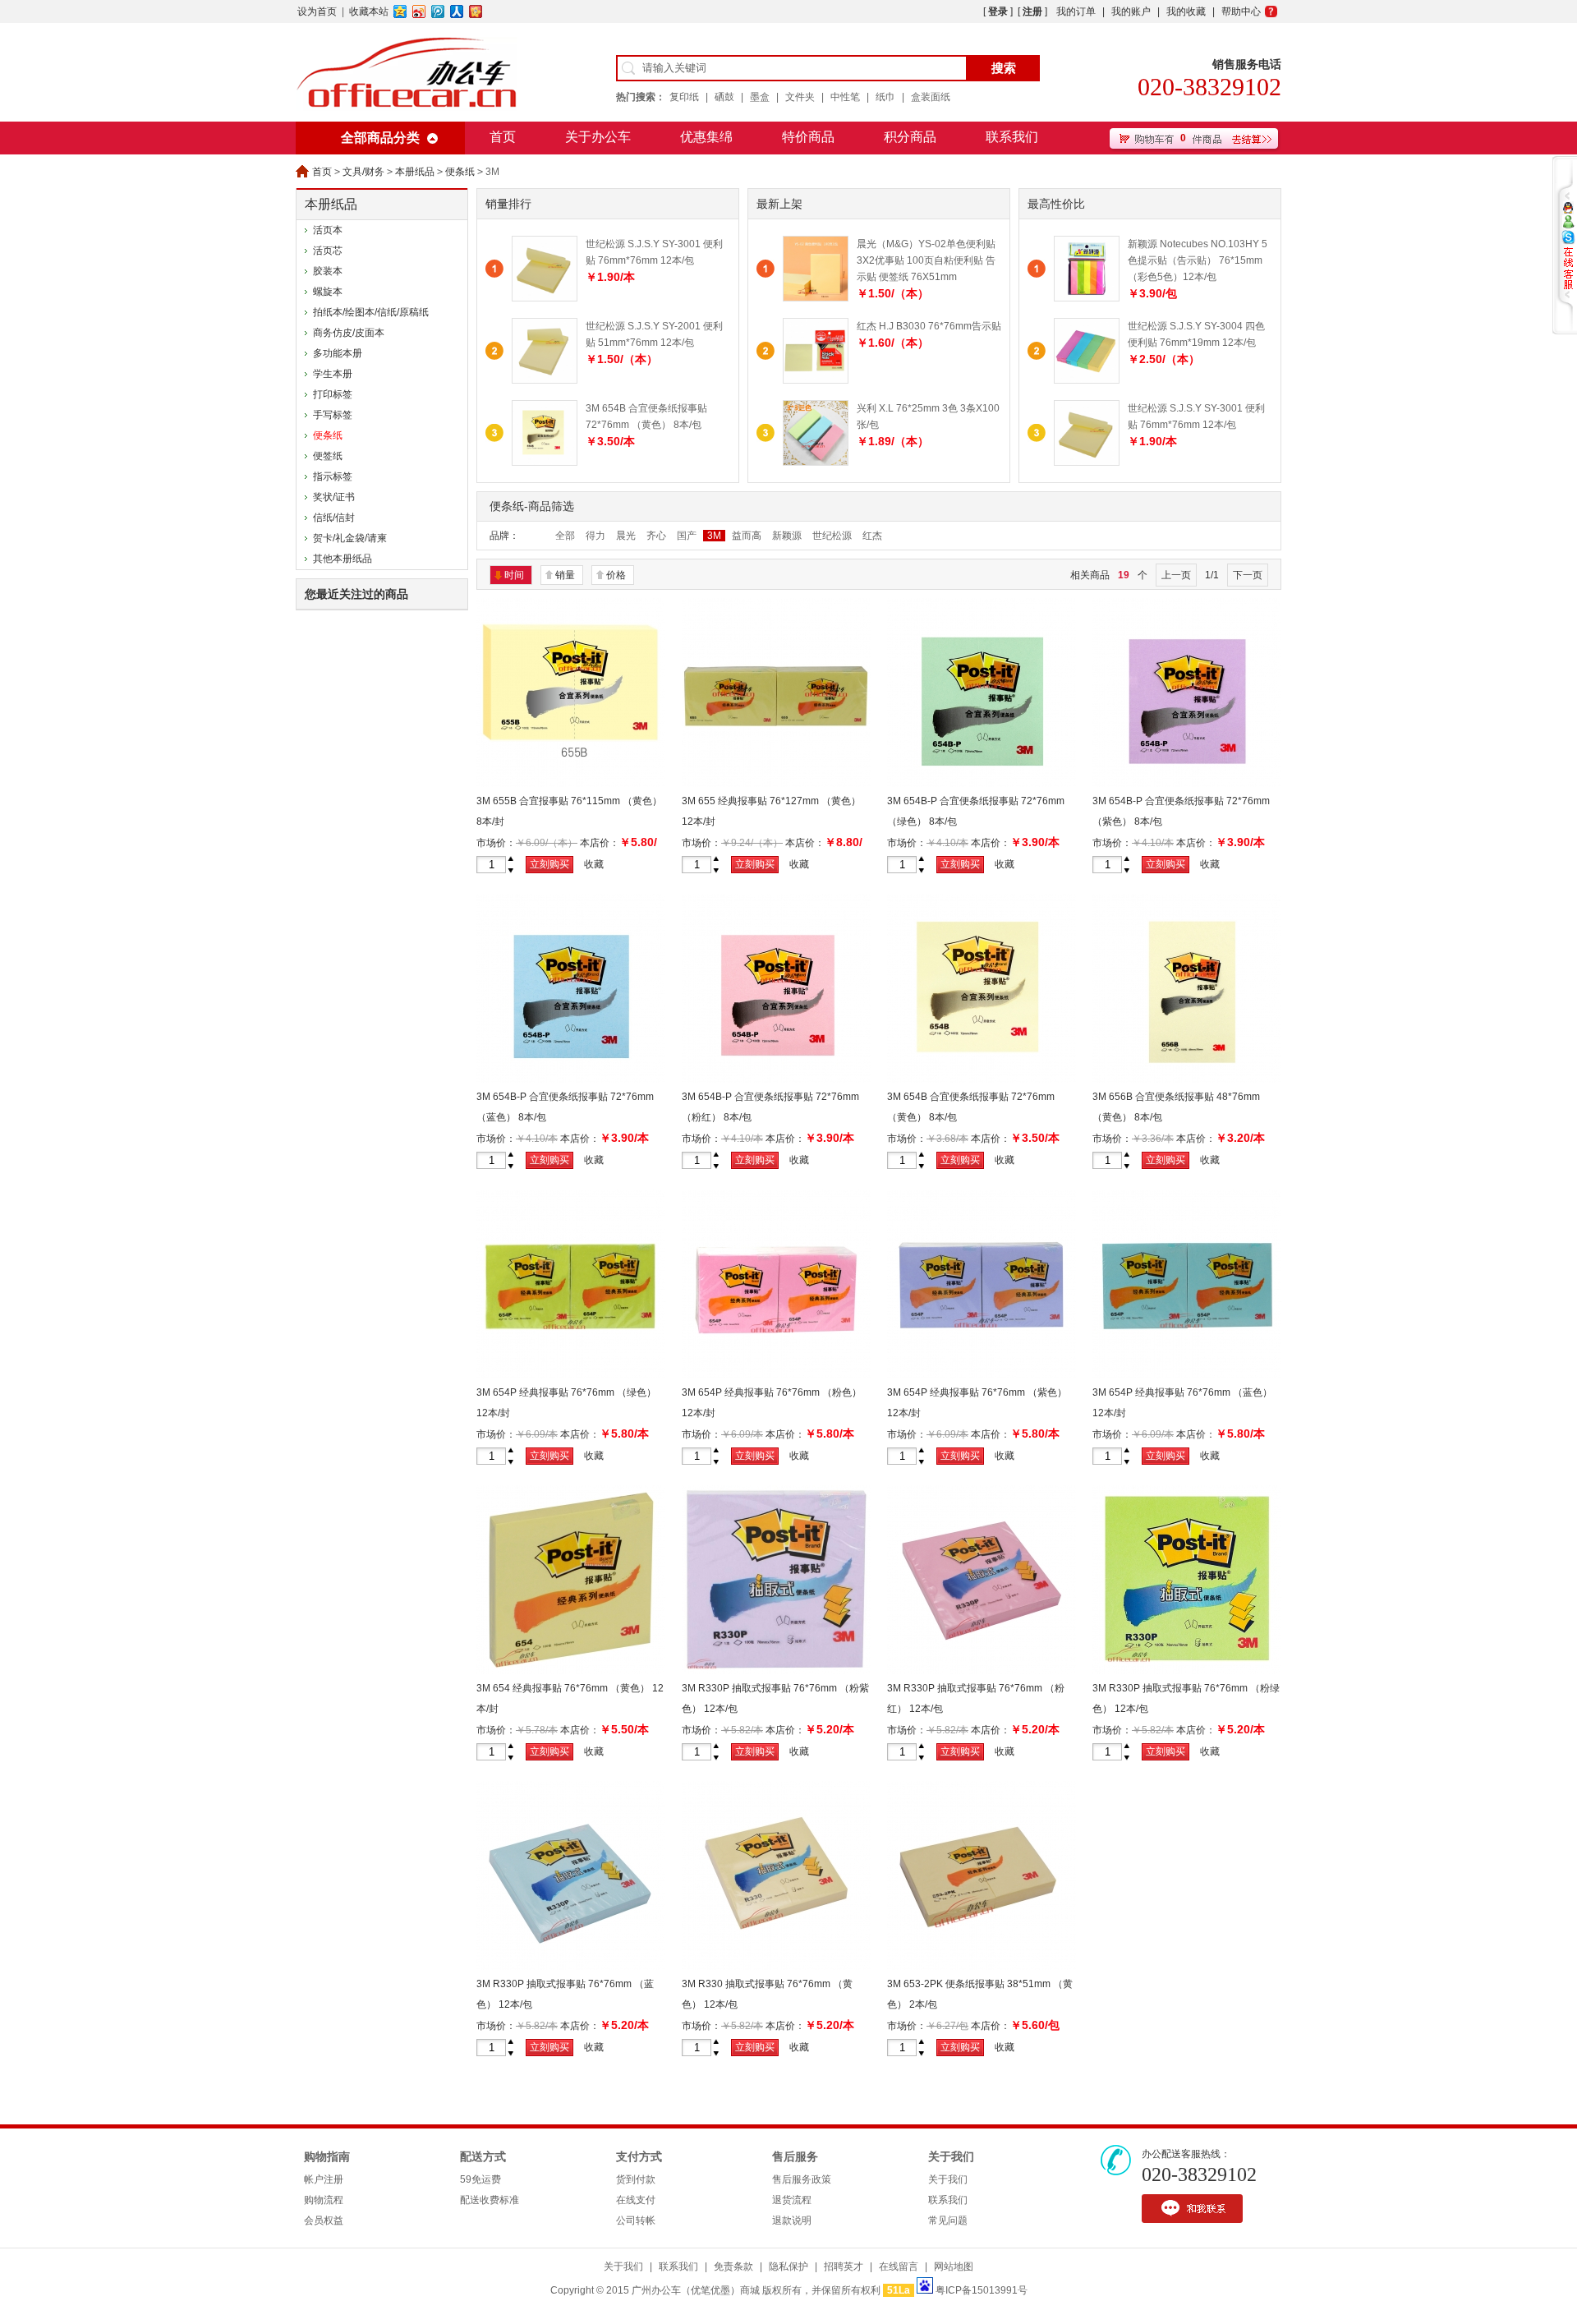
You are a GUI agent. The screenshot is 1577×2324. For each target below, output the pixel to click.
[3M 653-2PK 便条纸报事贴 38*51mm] (982, 1967)
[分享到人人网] (457, 12)
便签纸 (328, 456)
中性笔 (845, 97)
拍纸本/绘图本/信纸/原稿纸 (371, 312)
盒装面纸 (931, 97)
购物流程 (324, 2200)
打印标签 (333, 394)
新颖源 (787, 536)
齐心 (656, 536)
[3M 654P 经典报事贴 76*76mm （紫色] (982, 1375)
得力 (595, 536)
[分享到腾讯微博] (438, 12)
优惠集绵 (706, 137)
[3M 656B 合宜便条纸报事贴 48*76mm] (1187, 1079)
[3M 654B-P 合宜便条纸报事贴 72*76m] (982, 784)
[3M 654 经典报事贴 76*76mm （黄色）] (571, 1671)
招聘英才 (844, 2266)
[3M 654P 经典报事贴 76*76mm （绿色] (571, 1375)
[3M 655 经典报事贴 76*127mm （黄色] (776, 784)
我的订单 (1076, 12)
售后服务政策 (802, 2179)
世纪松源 (832, 536)
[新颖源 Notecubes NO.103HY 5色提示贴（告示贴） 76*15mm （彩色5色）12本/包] (1087, 298)
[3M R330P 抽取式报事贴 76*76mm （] (776, 1671)
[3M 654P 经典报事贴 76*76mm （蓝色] (1187, 1375)
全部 (565, 536)
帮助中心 (1241, 12)
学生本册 (333, 374)
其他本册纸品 (343, 559)
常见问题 (948, 2220)
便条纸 (460, 172)
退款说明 (792, 2220)
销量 (565, 575)
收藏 (594, 864)
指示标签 (333, 476)
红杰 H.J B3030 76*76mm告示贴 (929, 326)
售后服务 (795, 2157)
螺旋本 (328, 292)
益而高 (747, 536)
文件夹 (800, 97)
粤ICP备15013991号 (982, 2290)
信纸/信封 (334, 518)
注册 (1032, 12)
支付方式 (639, 2157)
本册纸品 (415, 172)
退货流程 (792, 2200)
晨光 (626, 536)
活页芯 (328, 251)
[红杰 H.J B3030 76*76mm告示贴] (816, 380)
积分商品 (910, 137)
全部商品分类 (380, 138)
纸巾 (885, 97)
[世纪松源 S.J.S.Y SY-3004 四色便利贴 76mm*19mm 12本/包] (1087, 380)
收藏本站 (369, 12)
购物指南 (327, 2157)
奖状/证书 (334, 497)
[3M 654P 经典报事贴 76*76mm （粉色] (776, 1375)
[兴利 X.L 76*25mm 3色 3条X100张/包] (816, 462)
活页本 (328, 230)
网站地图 (954, 2266)
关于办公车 (598, 137)
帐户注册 (324, 2179)
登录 (998, 12)
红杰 (872, 536)
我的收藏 (1186, 12)
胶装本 (328, 271)
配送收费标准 (490, 2200)
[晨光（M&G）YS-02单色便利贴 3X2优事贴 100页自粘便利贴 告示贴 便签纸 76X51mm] (816, 298)
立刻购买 (549, 864)
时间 (514, 575)
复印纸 (684, 97)
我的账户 (1131, 12)
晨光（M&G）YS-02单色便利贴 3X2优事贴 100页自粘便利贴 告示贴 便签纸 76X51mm (926, 260)
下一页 (1248, 575)
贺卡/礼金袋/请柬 (350, 538)
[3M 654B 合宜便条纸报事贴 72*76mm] (982, 1079)
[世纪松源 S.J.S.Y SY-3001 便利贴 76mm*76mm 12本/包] (1087, 462)
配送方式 (483, 2157)
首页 (503, 137)
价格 (616, 575)
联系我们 (1012, 137)
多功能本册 (338, 353)
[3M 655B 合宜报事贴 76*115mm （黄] (571, 784)
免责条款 (733, 2266)
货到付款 (636, 2179)
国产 (687, 536)
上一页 (1176, 575)
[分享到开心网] (476, 12)
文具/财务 (363, 172)
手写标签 (333, 415)
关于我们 (951, 2157)
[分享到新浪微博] (419, 12)
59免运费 (480, 2179)
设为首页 (317, 12)
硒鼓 (724, 97)
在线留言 (899, 2266)
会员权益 (324, 2220)
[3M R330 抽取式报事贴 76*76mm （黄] (776, 1967)
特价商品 (808, 137)
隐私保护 (788, 2266)
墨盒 (760, 97)
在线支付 (636, 2200)
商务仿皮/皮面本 (349, 333)
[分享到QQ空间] (400, 12)
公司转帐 (636, 2220)
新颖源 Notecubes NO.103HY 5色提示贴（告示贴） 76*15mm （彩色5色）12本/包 (1198, 260)
